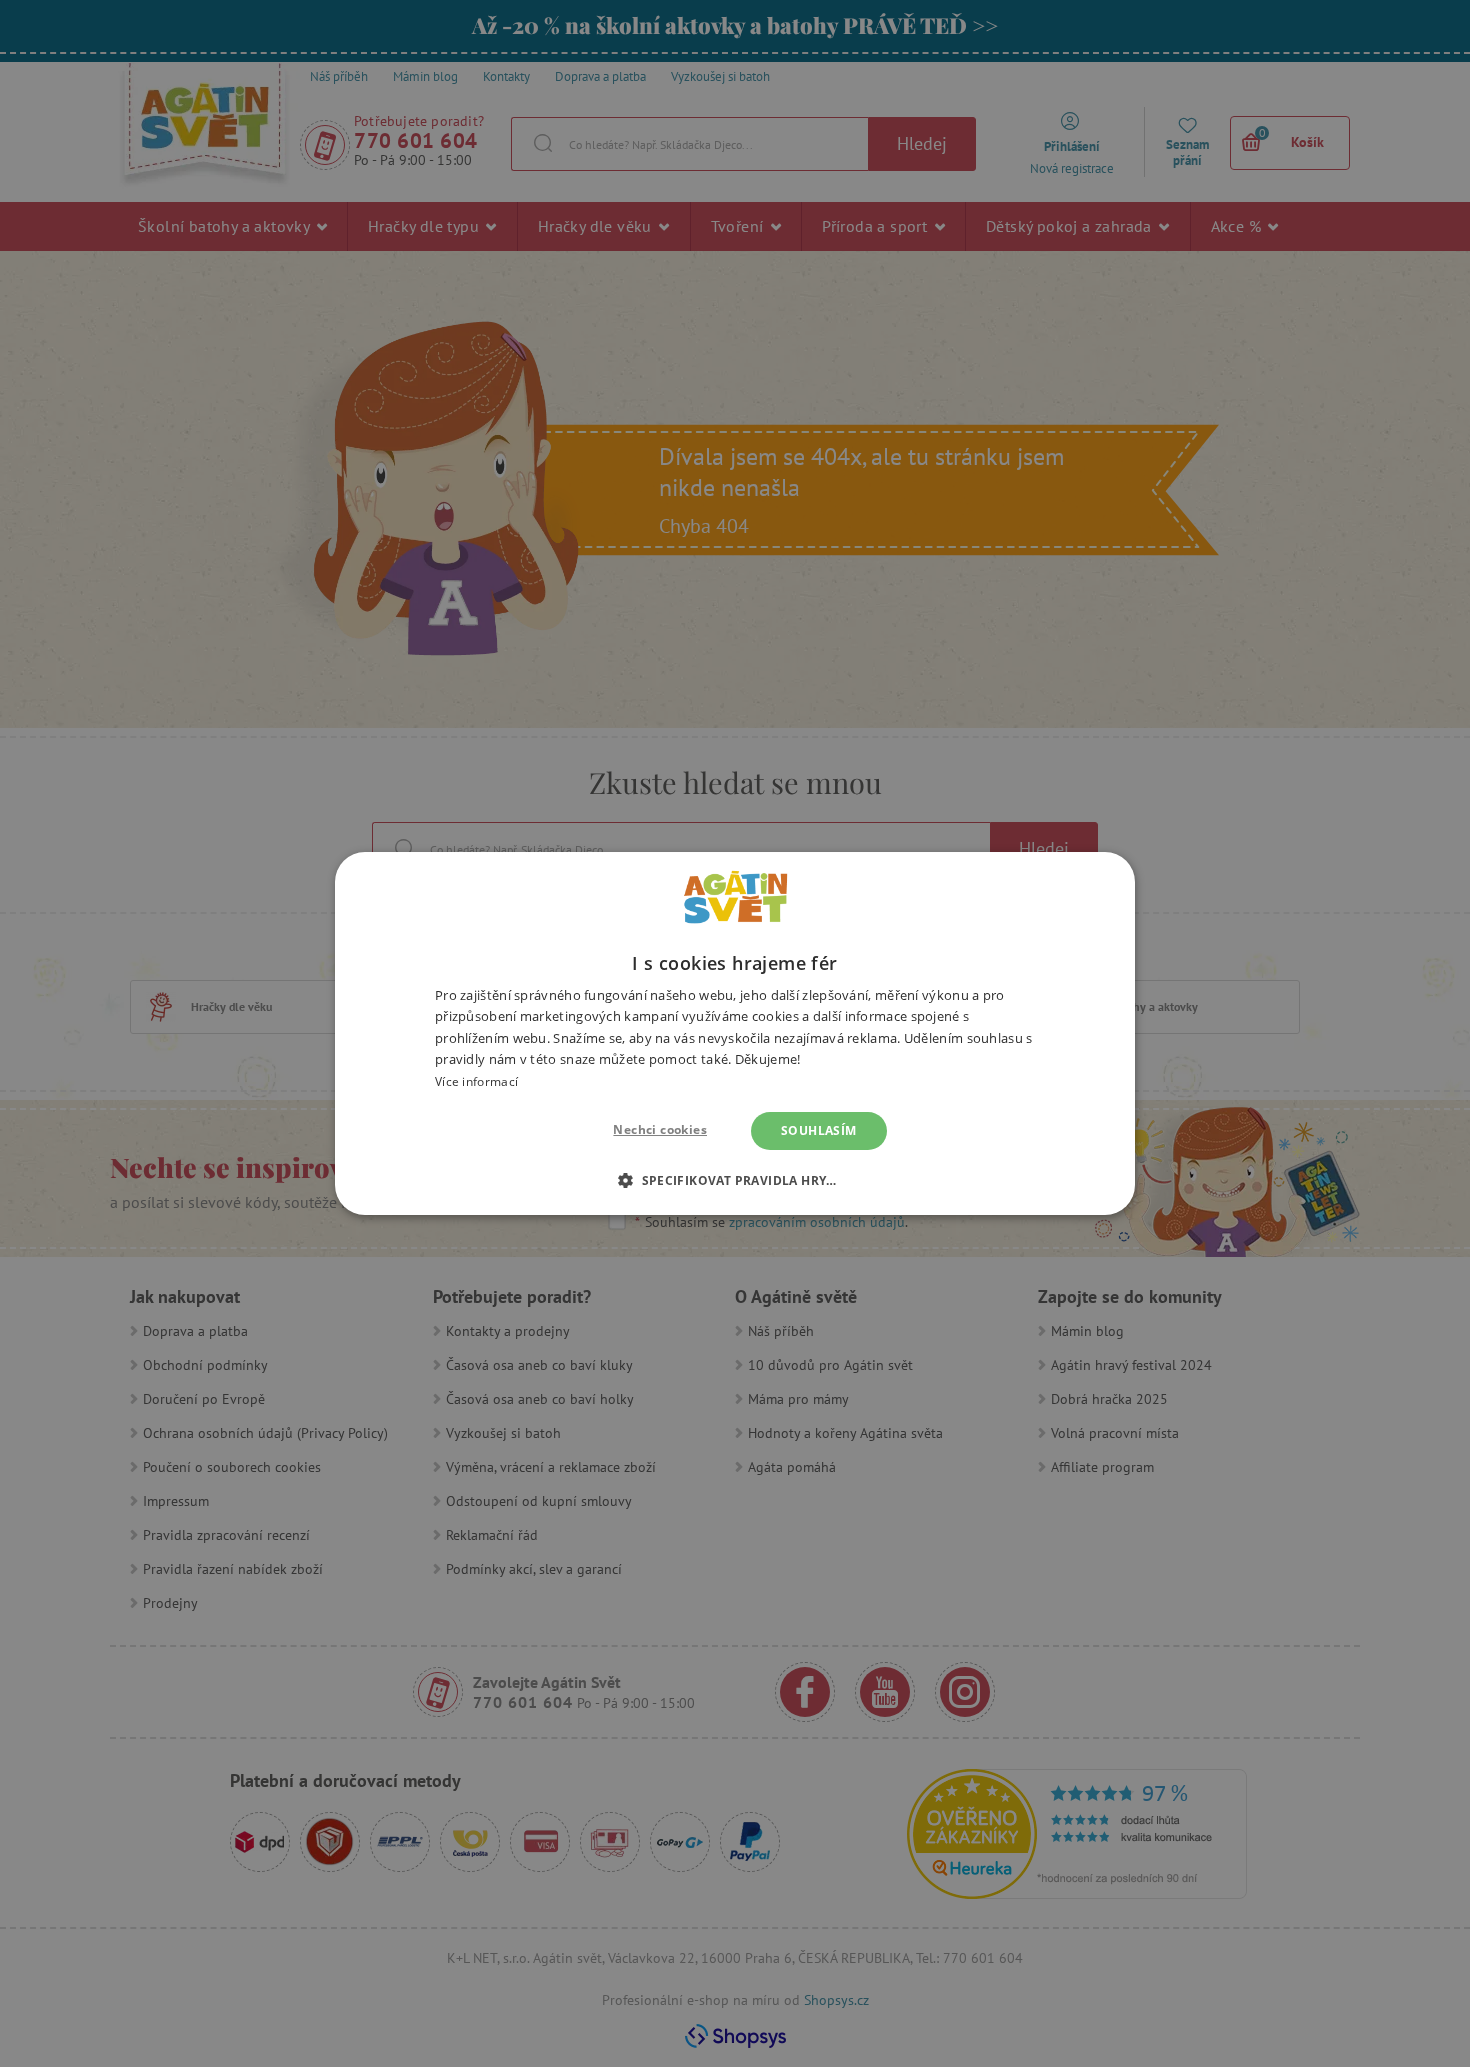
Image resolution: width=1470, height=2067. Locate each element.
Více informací (476, 1081)
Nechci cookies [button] (660, 1129)
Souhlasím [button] (819, 1130)
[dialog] (735, 1033)
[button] (735, 1180)
